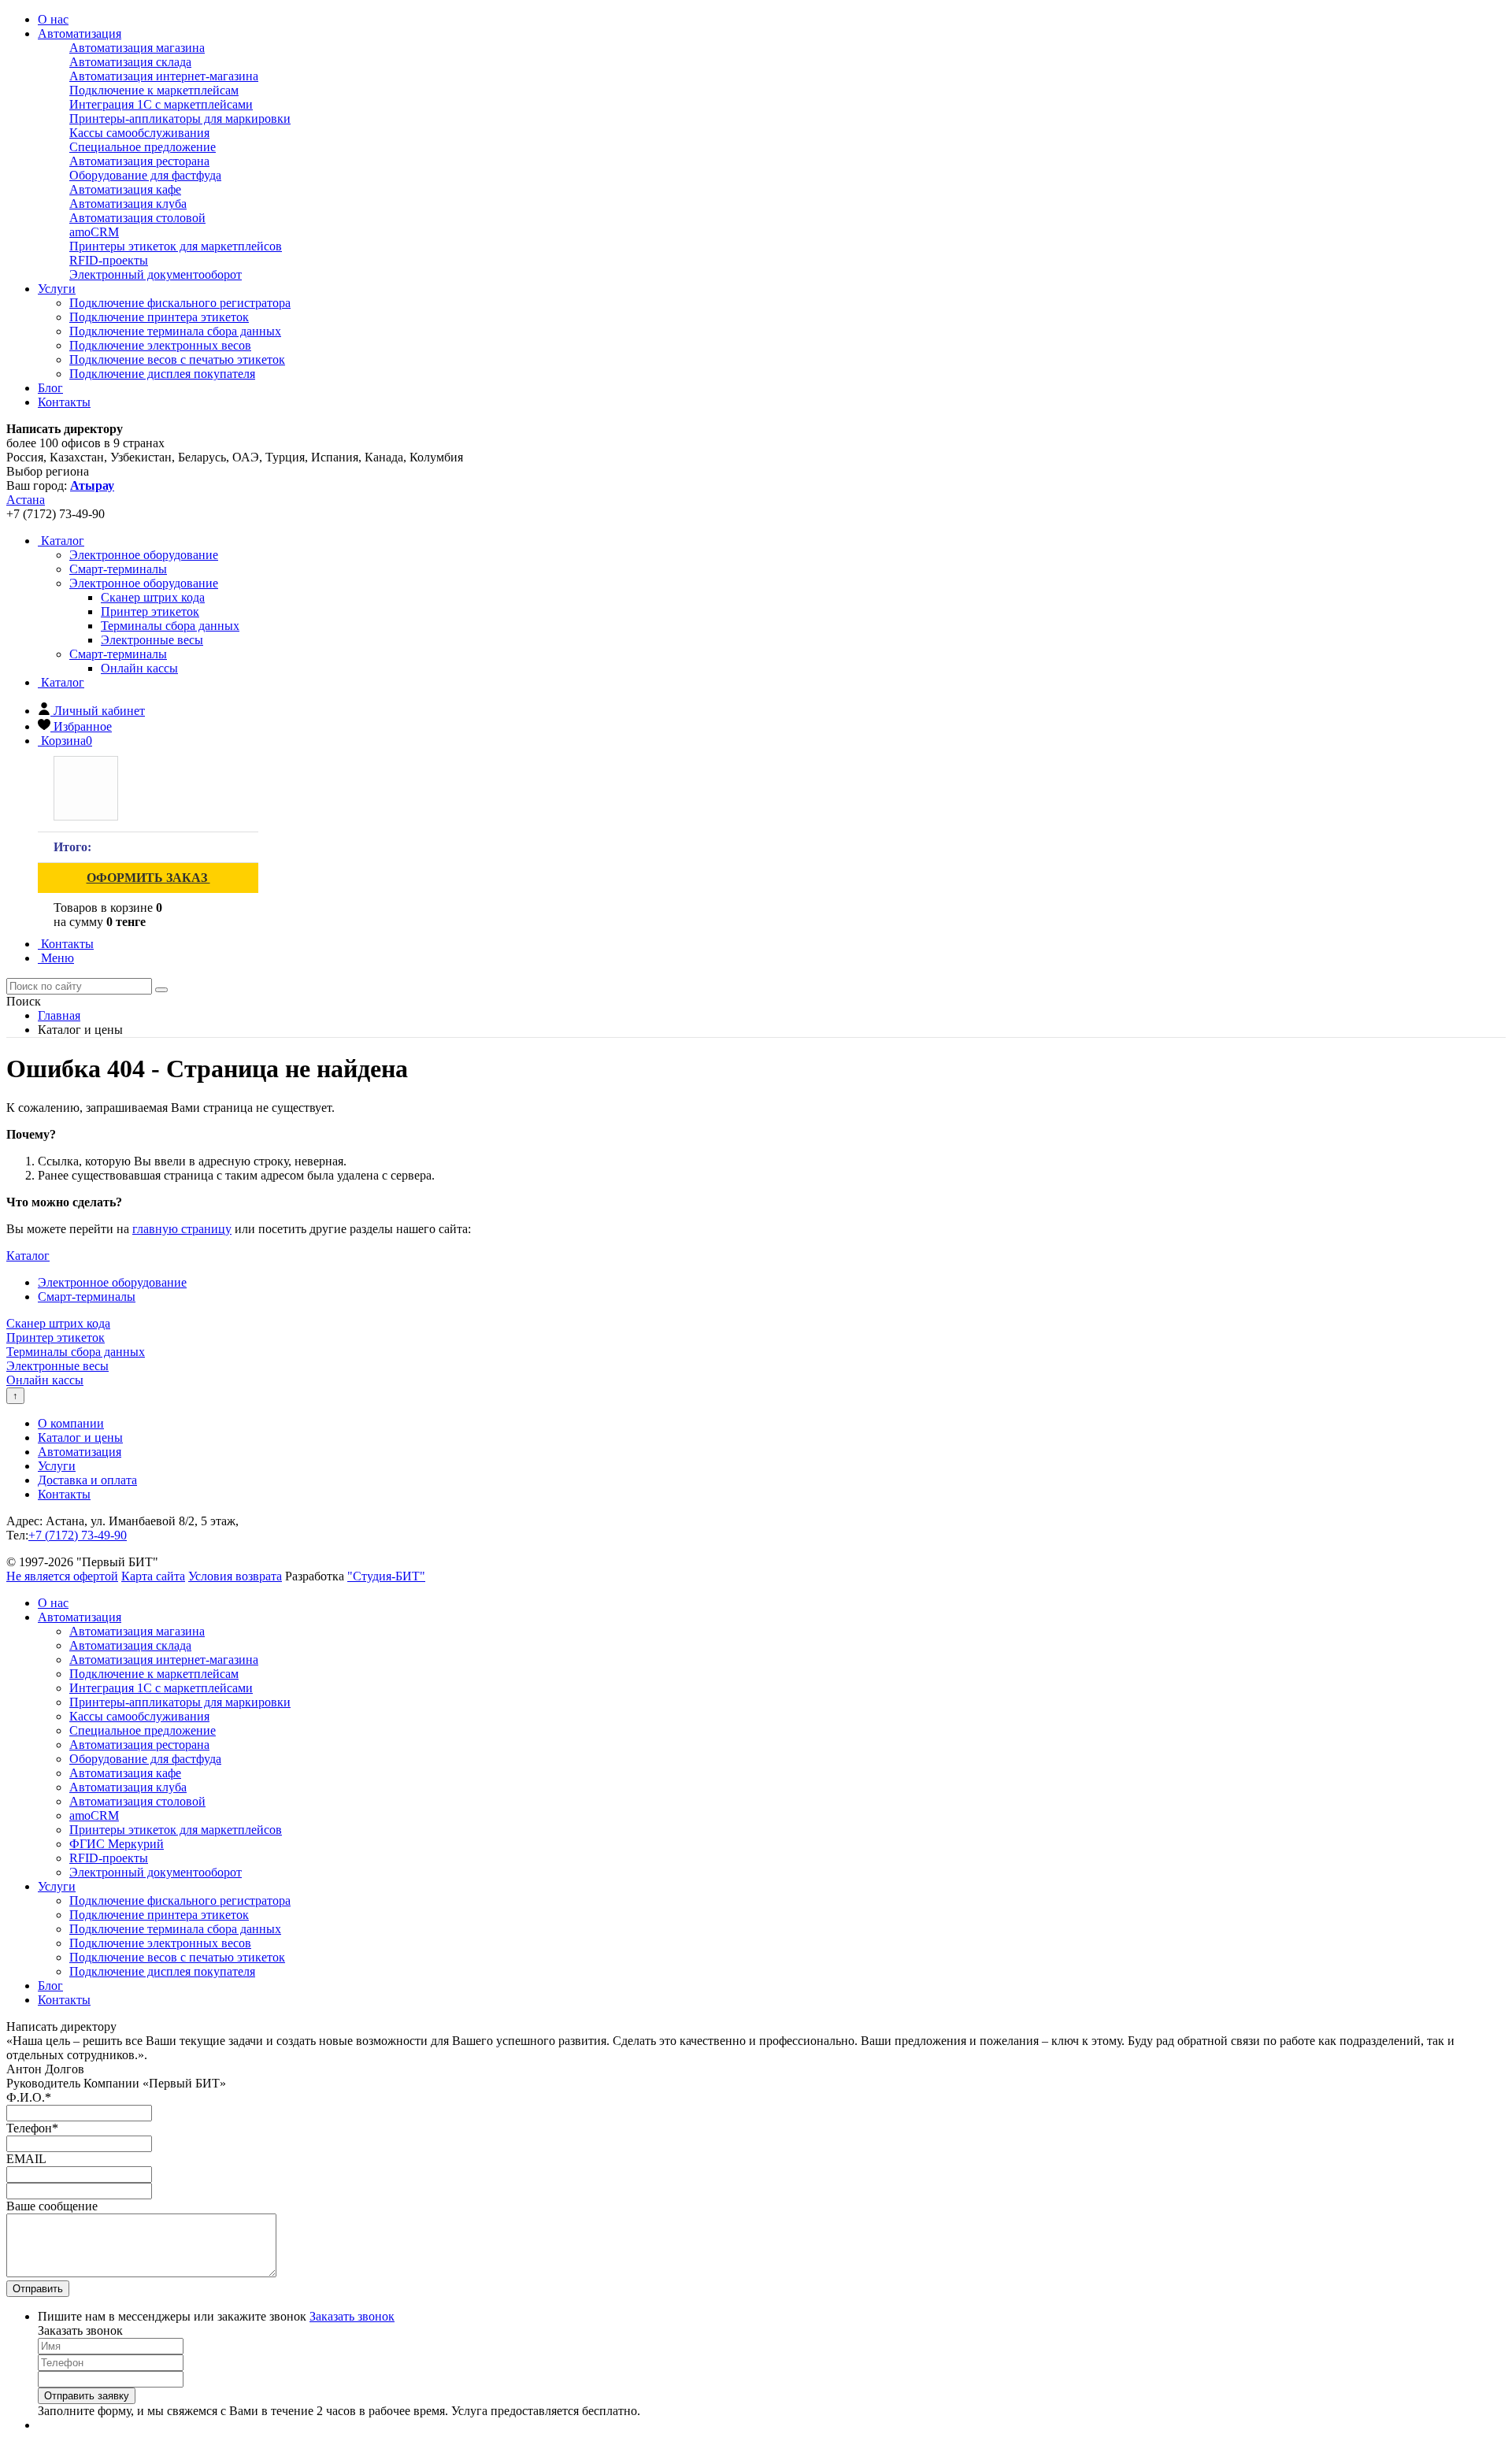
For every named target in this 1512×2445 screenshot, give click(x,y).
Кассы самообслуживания (139, 133)
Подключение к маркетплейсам (154, 90)
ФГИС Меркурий (117, 1844)
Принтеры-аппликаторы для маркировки (180, 119)
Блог (50, 388)
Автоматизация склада (130, 62)
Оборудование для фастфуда (145, 175)
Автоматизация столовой (137, 218)
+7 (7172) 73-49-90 (78, 1535)
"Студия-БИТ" (386, 1576)
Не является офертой (62, 1576)
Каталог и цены (80, 1437)
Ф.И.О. (29, 2097)
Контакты (64, 402)
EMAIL (26, 2159)
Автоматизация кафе (125, 189)
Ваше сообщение (52, 2206)
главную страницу (182, 1229)
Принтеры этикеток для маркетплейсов (176, 246)
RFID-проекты (109, 260)
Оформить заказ (148, 878)
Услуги (57, 289)
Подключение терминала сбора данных (175, 331)
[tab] (144, 555)
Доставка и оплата (87, 1480)
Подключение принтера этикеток (159, 317)
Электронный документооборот (156, 274)
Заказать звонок (352, 2316)
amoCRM (94, 232)
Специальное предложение (143, 147)
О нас (53, 19)
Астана (26, 500)
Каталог (61, 541)
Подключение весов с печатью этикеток (177, 359)
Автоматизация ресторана (139, 161)
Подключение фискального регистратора (180, 303)
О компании (71, 1423)
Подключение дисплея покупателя (162, 374)
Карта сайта (153, 1576)
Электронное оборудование (144, 583)
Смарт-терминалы (118, 654)
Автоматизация (80, 33)
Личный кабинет (99, 711)
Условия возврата (235, 1576)
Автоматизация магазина (137, 48)
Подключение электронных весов (160, 345)
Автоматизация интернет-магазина (164, 76)
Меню (56, 958)
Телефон (32, 2128)
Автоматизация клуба (128, 204)
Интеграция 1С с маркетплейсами (161, 104)
